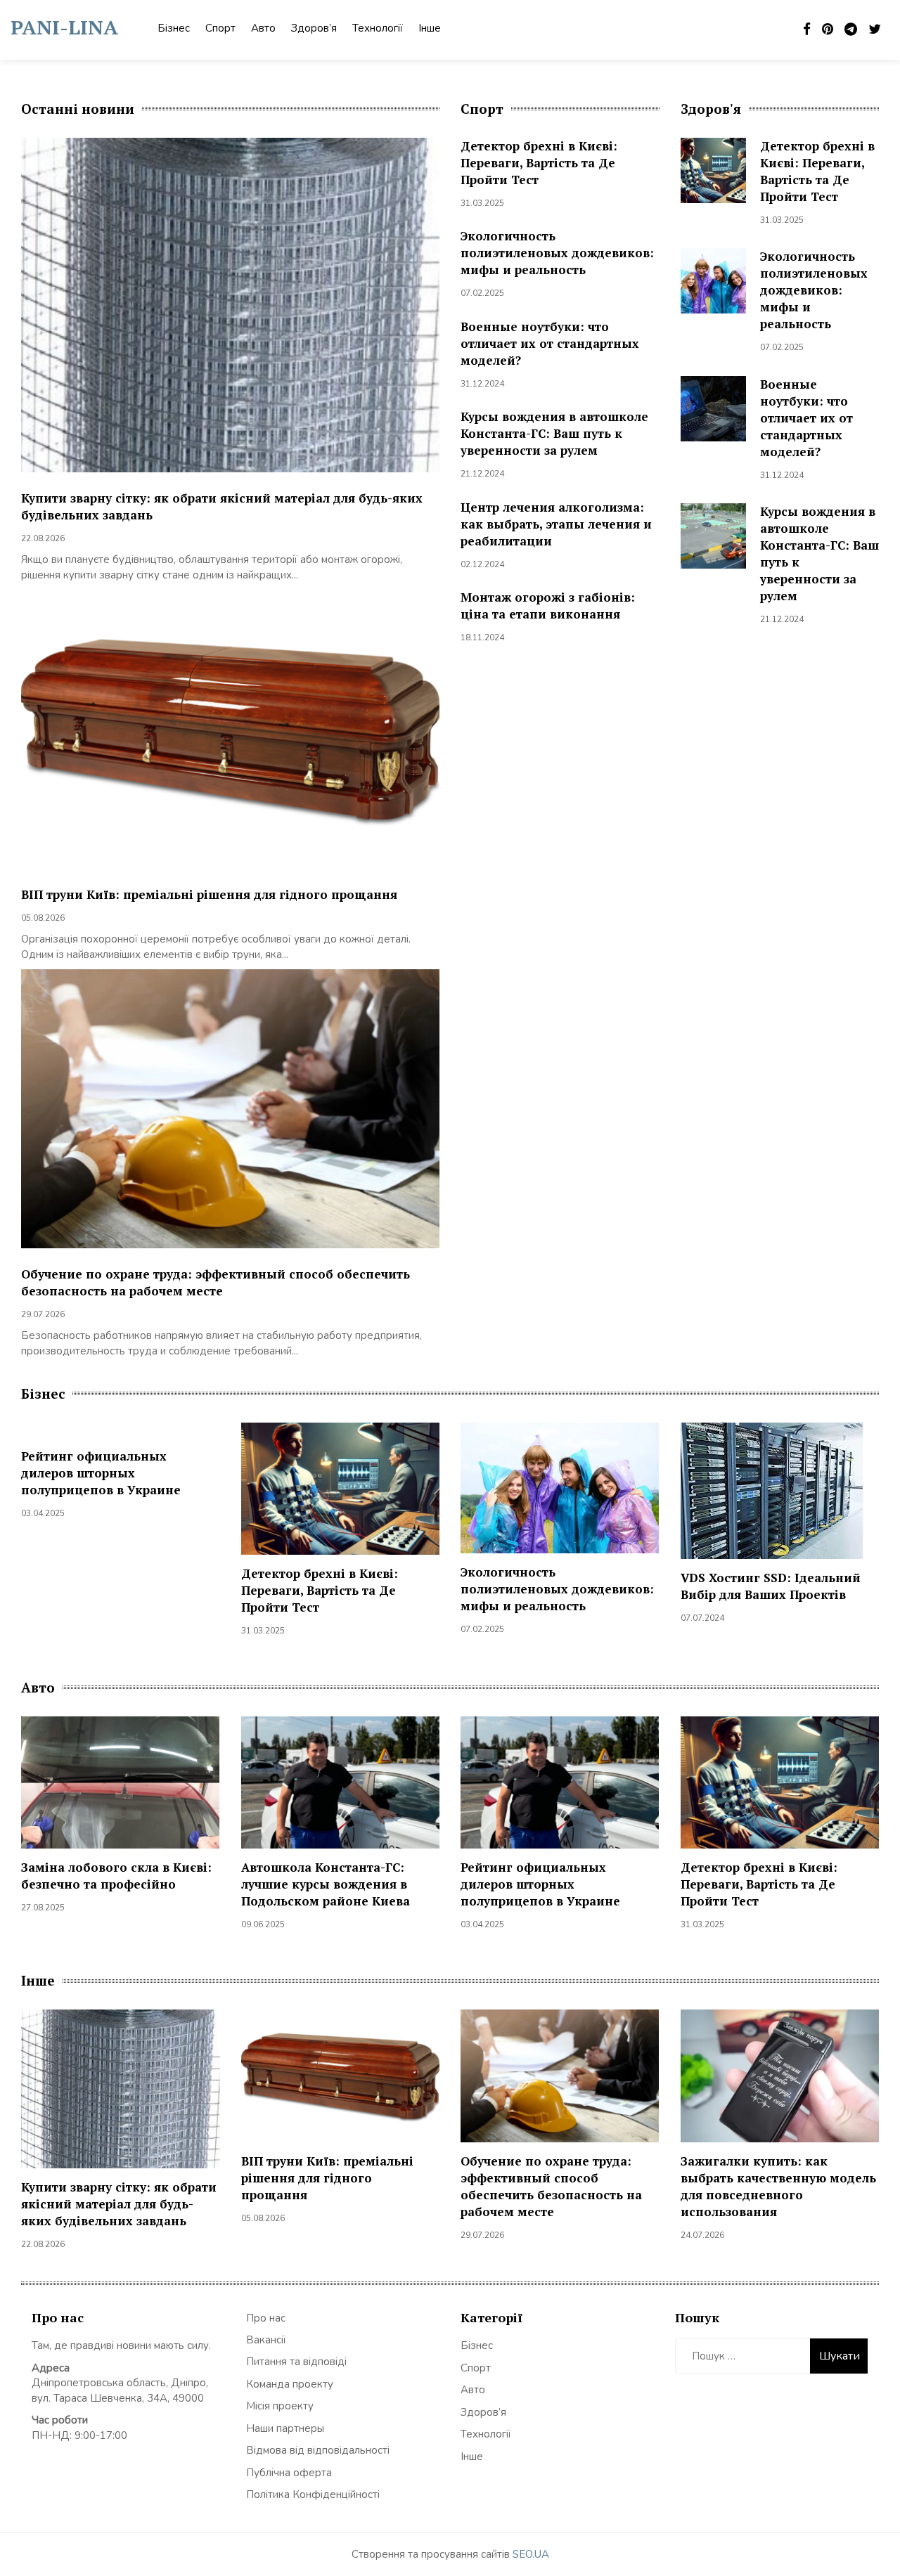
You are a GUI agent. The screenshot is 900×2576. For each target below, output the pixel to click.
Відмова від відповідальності (318, 2450)
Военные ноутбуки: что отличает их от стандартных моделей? (550, 343)
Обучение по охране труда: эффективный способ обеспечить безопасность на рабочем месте (216, 1282)
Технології (378, 28)
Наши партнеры (285, 2428)
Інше (430, 28)
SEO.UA (531, 2554)
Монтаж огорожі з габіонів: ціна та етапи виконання (548, 606)
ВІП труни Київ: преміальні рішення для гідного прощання (209, 894)
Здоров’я (314, 28)
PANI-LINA (64, 27)
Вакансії (266, 2340)
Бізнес (174, 28)
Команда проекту (290, 2384)
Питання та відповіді (296, 2362)
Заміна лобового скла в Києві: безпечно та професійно (116, 1876)
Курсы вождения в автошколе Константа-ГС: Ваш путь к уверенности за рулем (554, 433)
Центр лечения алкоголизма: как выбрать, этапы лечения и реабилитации (556, 524)
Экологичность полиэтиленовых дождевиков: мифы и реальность (557, 253)
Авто (263, 28)
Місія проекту (280, 2406)
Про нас (266, 2318)
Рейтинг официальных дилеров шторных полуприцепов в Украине (101, 1473)
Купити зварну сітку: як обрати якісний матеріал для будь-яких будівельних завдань (119, 2204)
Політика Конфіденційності (313, 2494)
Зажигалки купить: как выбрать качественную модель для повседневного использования (778, 2186)
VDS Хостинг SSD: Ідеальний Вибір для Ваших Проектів (771, 1586)
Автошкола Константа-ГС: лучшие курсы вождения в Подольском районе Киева (326, 1884)
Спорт (220, 28)
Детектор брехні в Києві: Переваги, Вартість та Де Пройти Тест (539, 163)
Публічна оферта (289, 2473)
